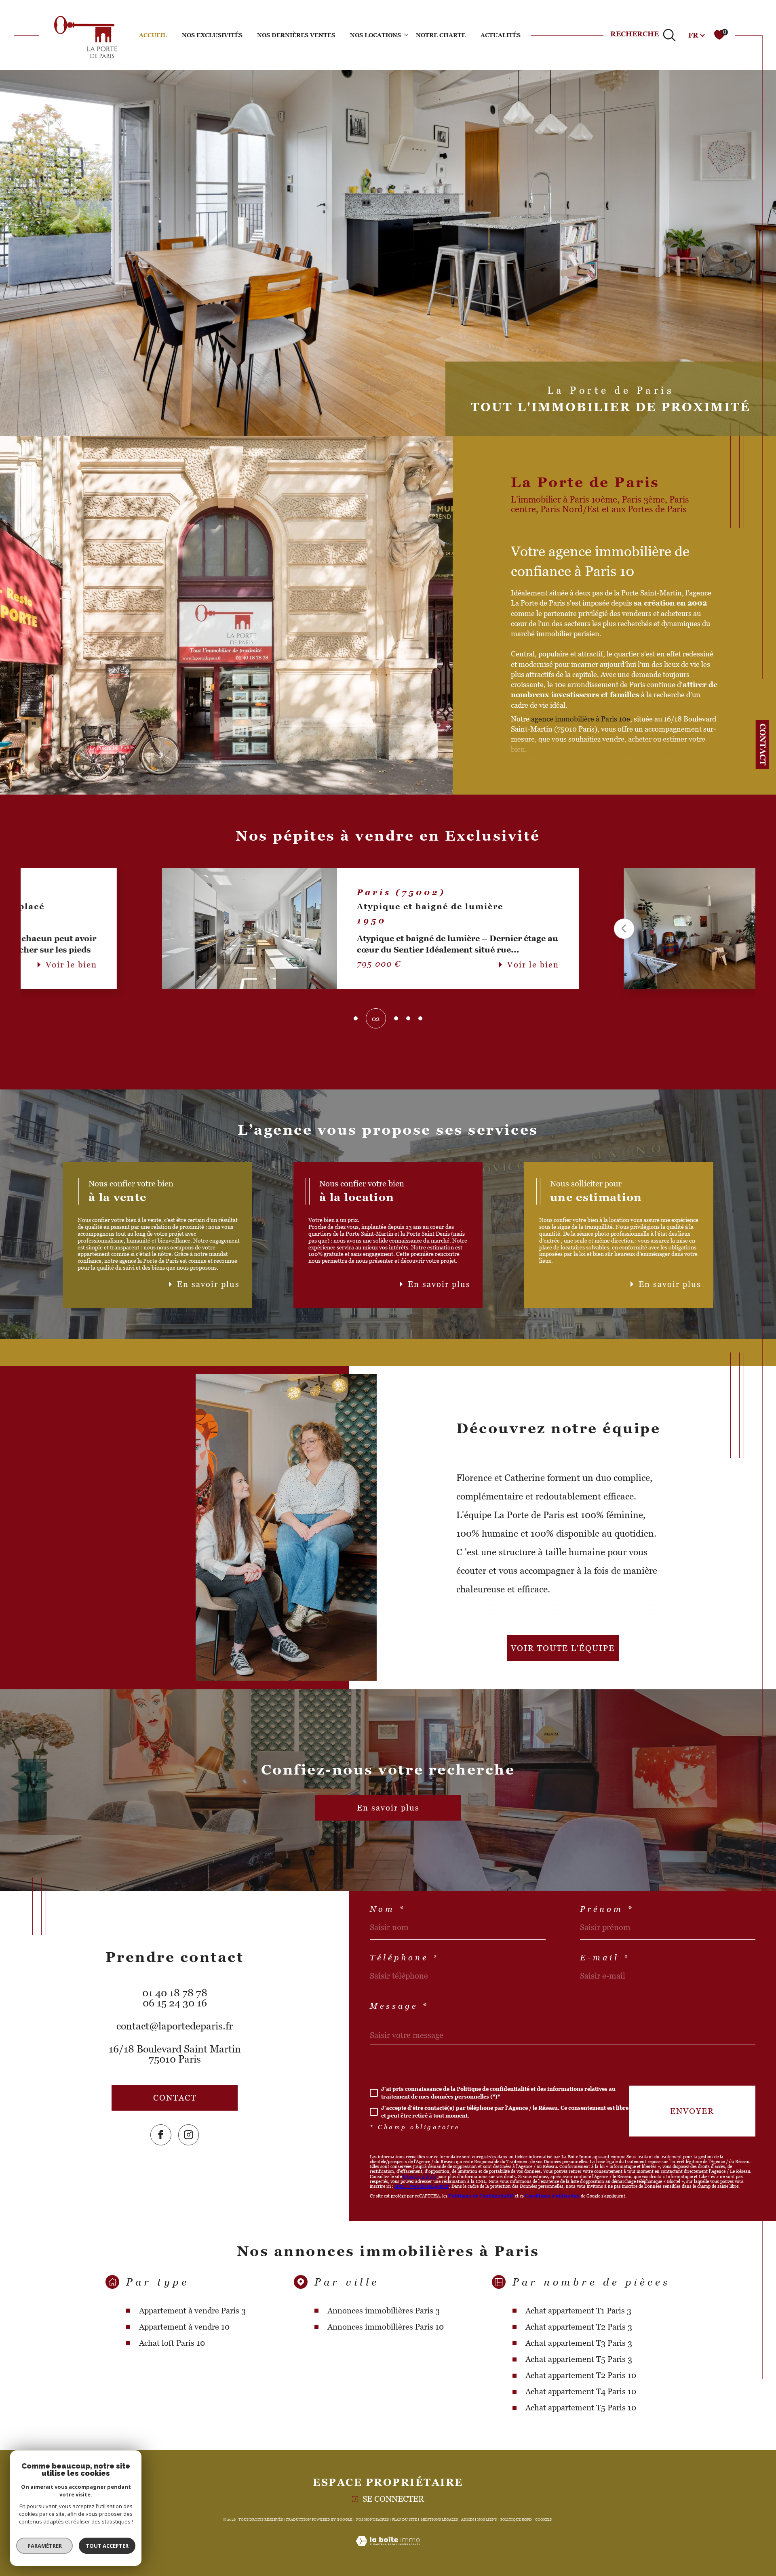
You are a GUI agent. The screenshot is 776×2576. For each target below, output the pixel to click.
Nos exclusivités (212, 35)
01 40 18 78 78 (175, 1993)
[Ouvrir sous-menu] (406, 34)
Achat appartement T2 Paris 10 (581, 2375)
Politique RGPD (516, 2519)
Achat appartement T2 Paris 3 (579, 2327)
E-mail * (605, 1958)
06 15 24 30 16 (175, 2003)
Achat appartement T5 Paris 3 (579, 2359)
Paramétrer (45, 2546)
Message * (399, 2006)
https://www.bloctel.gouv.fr (422, 2186)
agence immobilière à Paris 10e (581, 719)
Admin (468, 2519)
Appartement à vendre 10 (184, 2327)
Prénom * (607, 1909)
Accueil (153, 35)
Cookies (543, 2519)
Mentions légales (439, 2519)
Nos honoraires (372, 2519)
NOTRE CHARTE (441, 35)
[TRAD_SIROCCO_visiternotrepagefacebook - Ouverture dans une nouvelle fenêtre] (161, 2135)
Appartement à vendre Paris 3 (192, 2311)
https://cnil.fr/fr (420, 2176)
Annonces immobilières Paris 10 (386, 2327)
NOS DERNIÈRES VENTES (296, 35)
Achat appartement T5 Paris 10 (581, 2408)
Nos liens (487, 2519)
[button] (180, 929)
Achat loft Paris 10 (172, 2343)
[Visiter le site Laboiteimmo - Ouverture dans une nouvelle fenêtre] (388, 2551)
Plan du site (405, 2519)
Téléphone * (404, 1958)
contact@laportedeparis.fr (175, 2026)
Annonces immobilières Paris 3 (384, 2311)
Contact (763, 744)
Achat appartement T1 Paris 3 (578, 2311)
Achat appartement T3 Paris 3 (579, 2343)
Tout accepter (107, 2546)
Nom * (388, 1909)
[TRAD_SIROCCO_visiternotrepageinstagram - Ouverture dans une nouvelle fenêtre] (189, 2135)
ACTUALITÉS (501, 35)
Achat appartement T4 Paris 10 (581, 2391)
